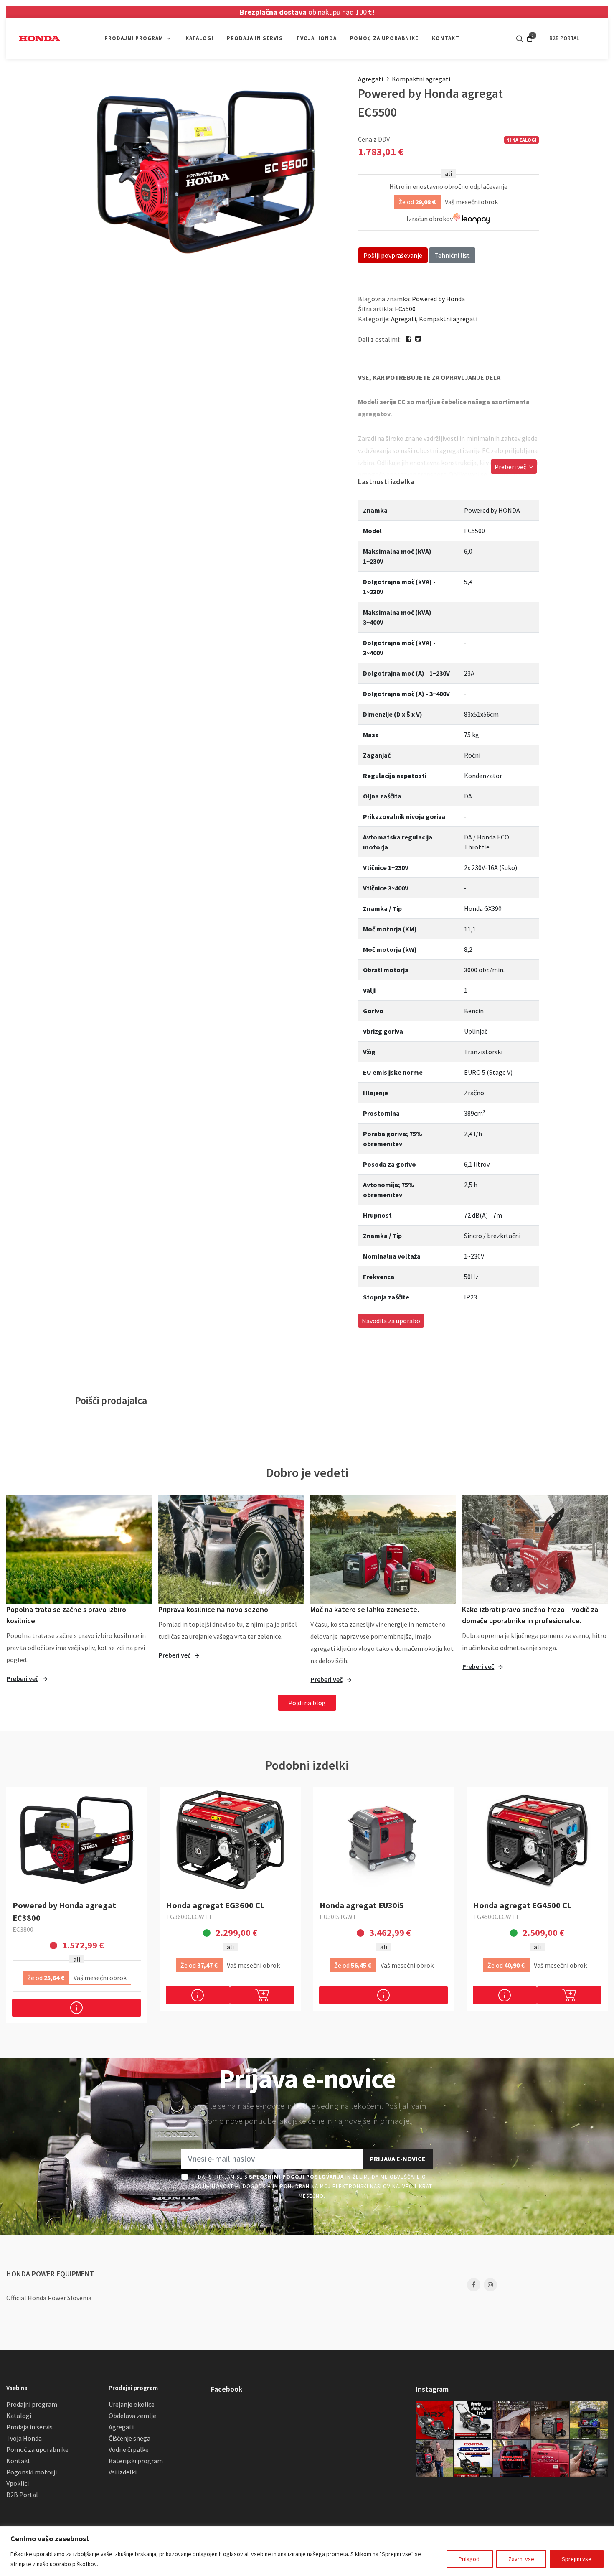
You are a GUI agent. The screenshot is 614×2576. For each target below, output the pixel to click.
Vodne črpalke (129, 2449)
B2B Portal (22, 2495)
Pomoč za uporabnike (37, 2449)
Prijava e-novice (398, 2159)
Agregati (370, 79)
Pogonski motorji (32, 2472)
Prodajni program (32, 2404)
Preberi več (511, 467)
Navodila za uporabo (391, 1321)
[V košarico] (262, 1995)
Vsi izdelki (123, 2472)
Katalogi (19, 2416)
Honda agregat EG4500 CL (523, 1905)
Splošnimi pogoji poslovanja (296, 2177)
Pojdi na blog (307, 1703)
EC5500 (405, 309)
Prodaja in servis (29, 2427)
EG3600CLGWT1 (189, 1917)
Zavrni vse (521, 2559)
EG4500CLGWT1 (496, 1917)
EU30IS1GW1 (338, 1917)
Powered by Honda (438, 299)
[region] (307, 2551)
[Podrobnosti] (76, 2008)
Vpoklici (18, 2483)
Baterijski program (136, 2461)
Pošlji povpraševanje (393, 255)
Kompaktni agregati (421, 79)
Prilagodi (470, 2559)
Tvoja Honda (24, 2438)
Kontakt (18, 2461)
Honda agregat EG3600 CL (216, 1905)
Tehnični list (452, 255)
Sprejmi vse (577, 2559)
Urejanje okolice (132, 2404)
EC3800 (23, 1929)
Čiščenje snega (129, 2438)
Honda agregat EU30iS (362, 1905)
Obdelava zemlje (132, 2416)
